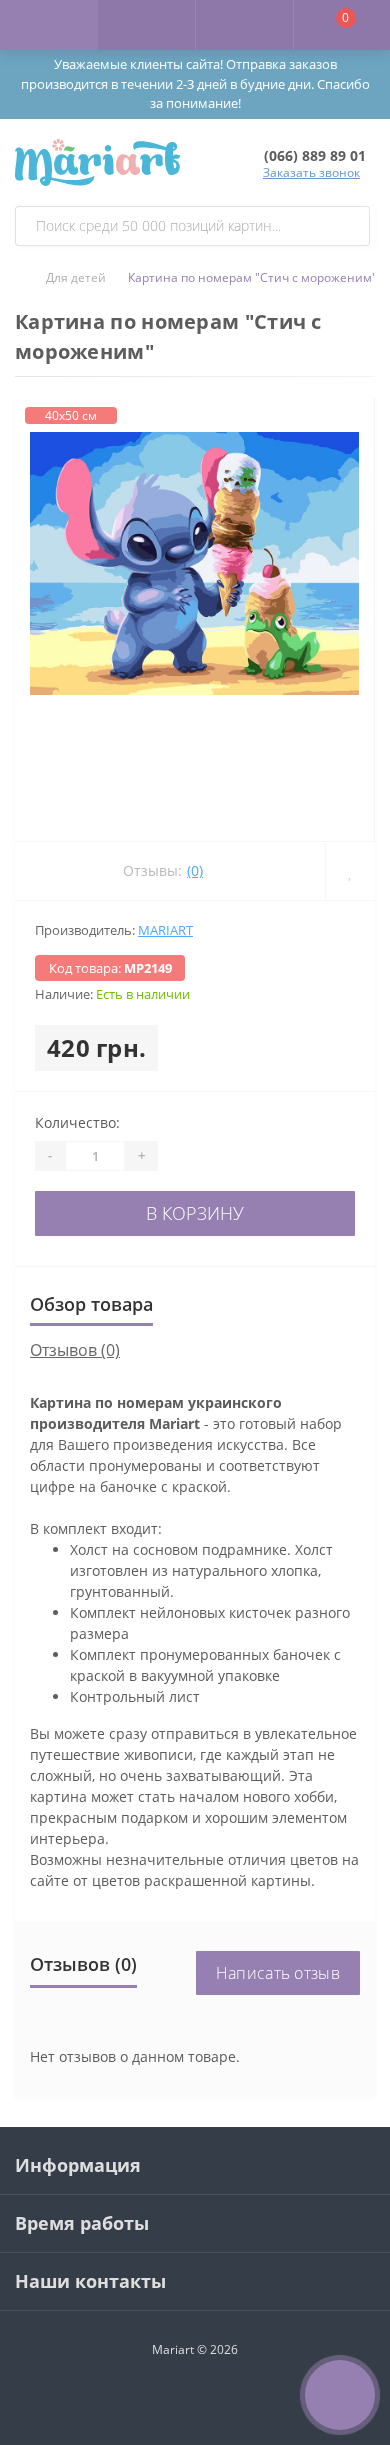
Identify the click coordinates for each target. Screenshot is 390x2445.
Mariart (165, 930)
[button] (244, 25)
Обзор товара (91, 1304)
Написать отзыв (278, 1973)
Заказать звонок (311, 172)
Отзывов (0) (75, 1350)
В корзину (195, 1213)
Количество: (77, 1122)
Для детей (76, 277)
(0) (195, 870)
